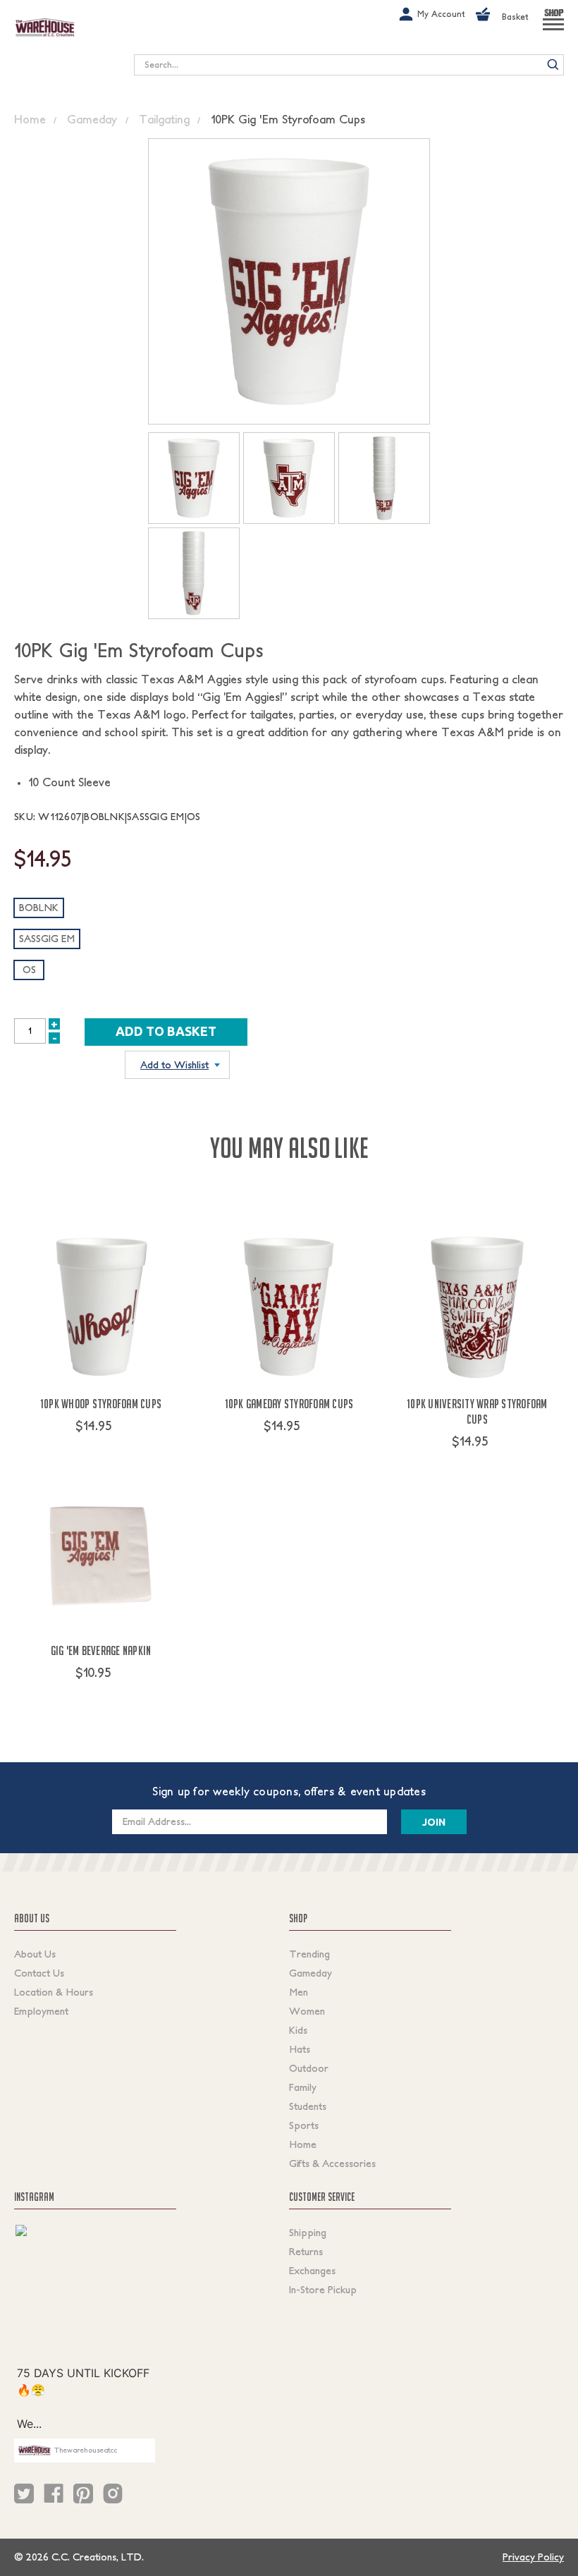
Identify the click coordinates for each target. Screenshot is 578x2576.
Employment (41, 2011)
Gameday (310, 1973)
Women (307, 2011)
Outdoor (309, 2068)
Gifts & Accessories (332, 2163)
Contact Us (39, 1973)
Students (308, 2106)
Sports (304, 2125)
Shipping (308, 2233)
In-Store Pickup (323, 2290)
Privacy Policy (533, 2557)
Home (303, 2144)
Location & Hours (54, 1992)
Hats (300, 2049)
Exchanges (312, 2271)
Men (299, 1992)
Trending (309, 1954)
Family (303, 2087)
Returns (306, 2252)
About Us (35, 1954)
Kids (298, 2030)
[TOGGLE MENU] (553, 30)
